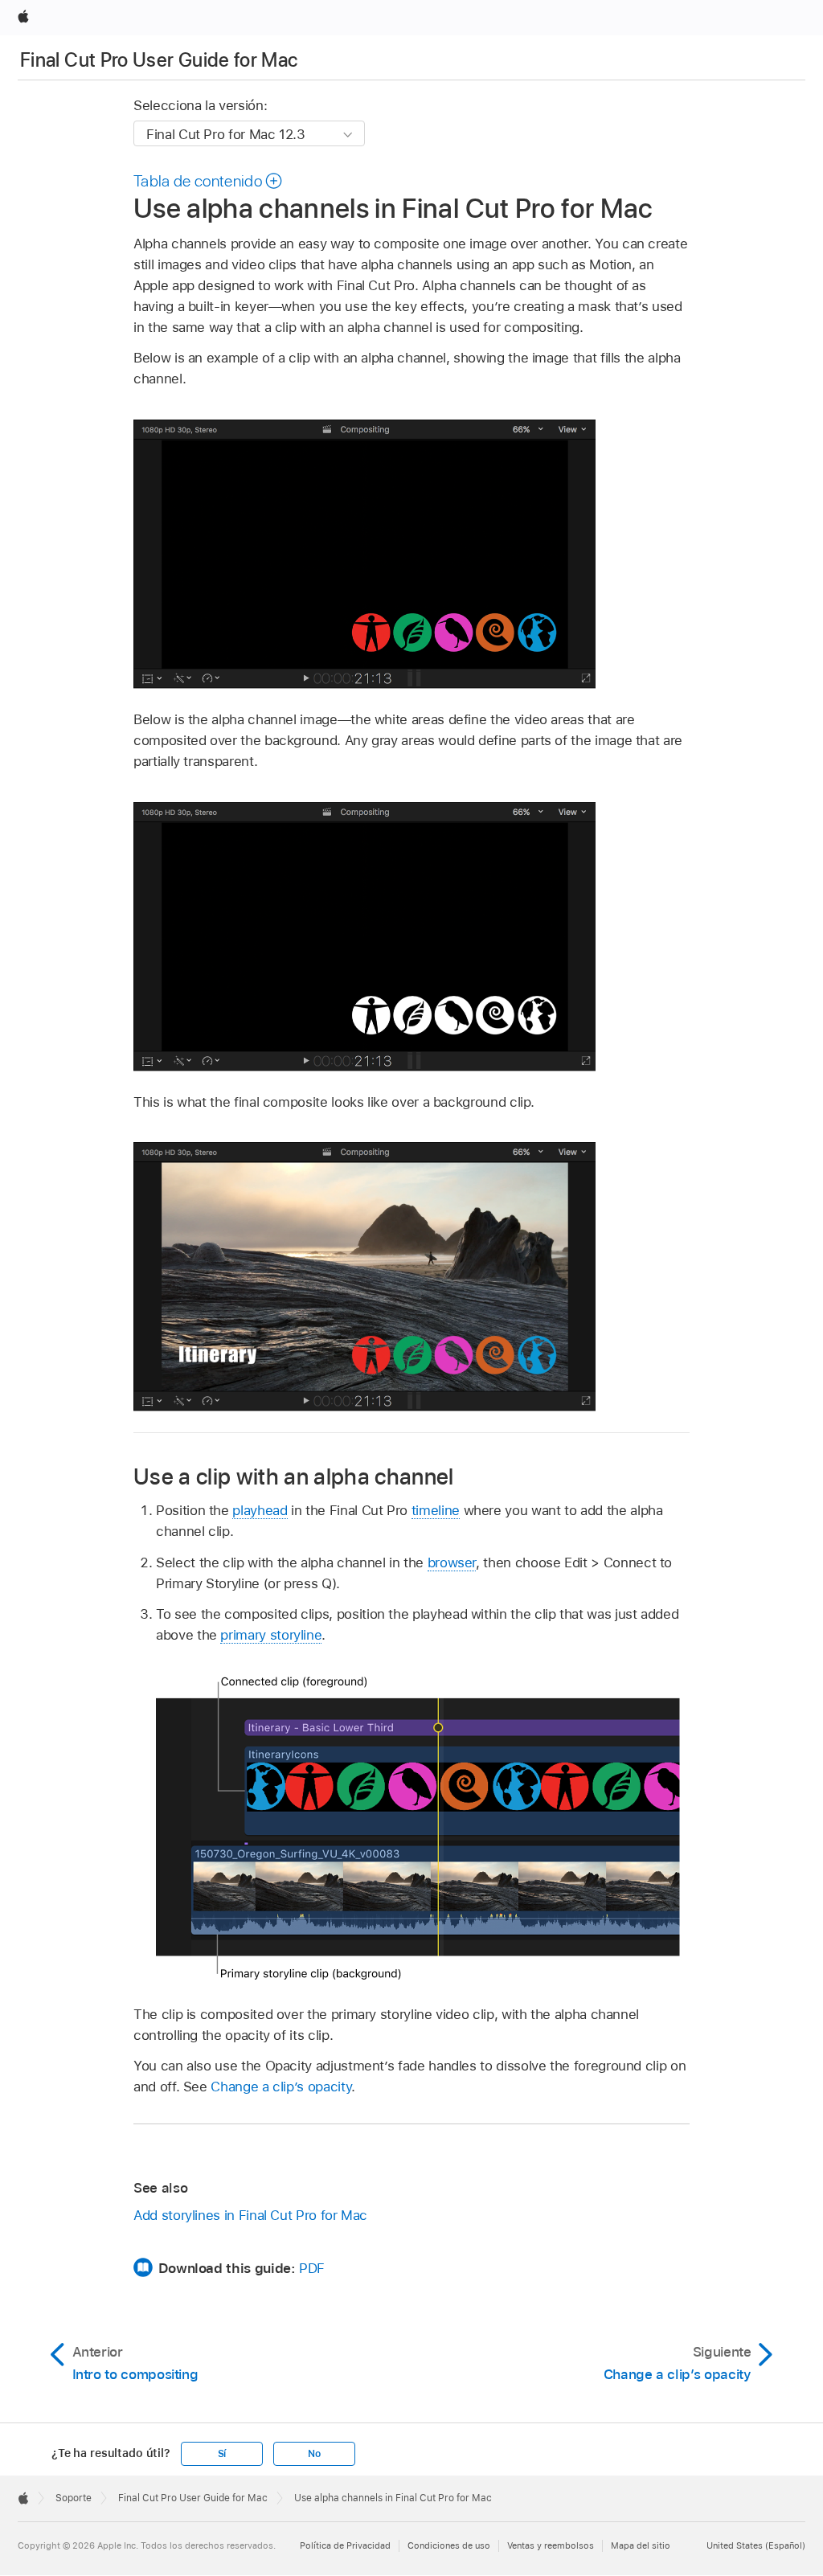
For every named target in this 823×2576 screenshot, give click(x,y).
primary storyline (271, 1635)
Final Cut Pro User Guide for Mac (159, 60)
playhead (260, 1510)
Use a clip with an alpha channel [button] (294, 1476)
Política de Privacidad (345, 2545)
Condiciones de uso (449, 2545)
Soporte (74, 2498)
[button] (209, 181)
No (314, 2454)
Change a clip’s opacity (281, 2087)
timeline (436, 1510)
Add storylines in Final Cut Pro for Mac (250, 2215)
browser (452, 1562)
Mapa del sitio (641, 2545)
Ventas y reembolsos (551, 2545)
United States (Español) (756, 2545)
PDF (312, 2268)
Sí (222, 2454)
